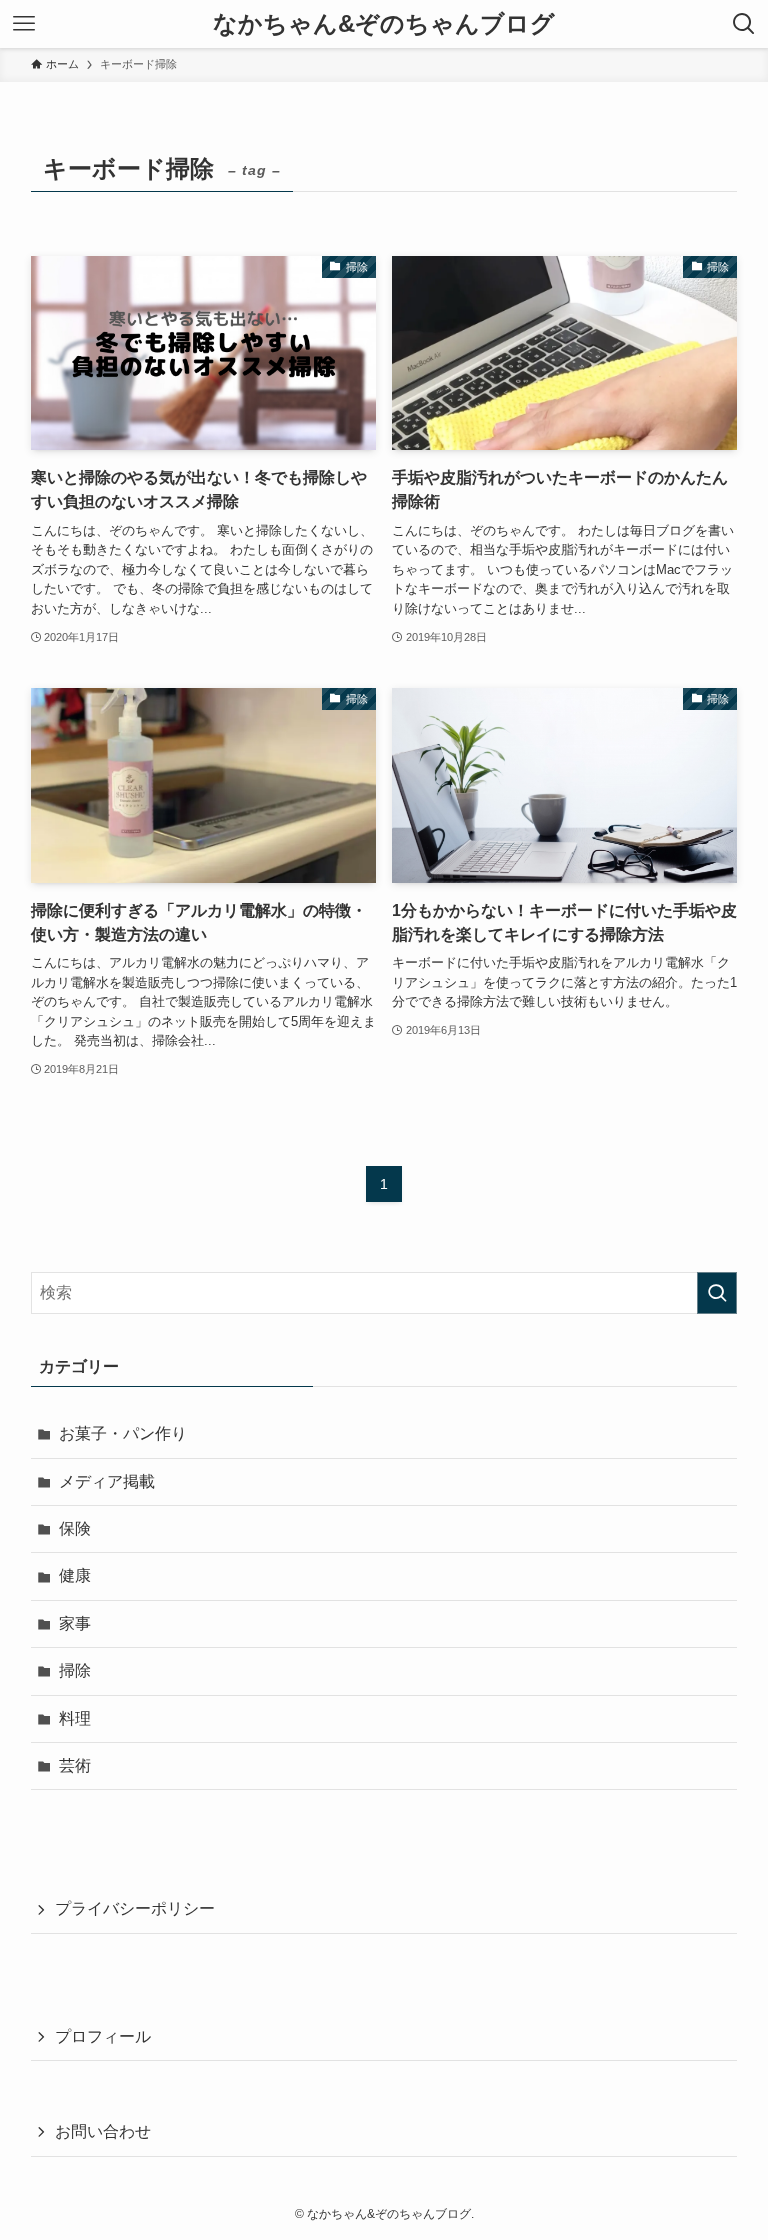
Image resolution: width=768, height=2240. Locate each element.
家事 (75, 1623)
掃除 (75, 1670)
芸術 (75, 1765)
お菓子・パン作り (123, 1433)
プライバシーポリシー (135, 1908)
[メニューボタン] (24, 24)
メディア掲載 (107, 1481)
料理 (75, 1718)
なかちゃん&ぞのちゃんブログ (384, 24)
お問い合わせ (103, 2131)
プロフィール (103, 2036)
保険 (75, 1528)
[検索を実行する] (717, 1293)
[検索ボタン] (744, 24)
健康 (75, 1575)
